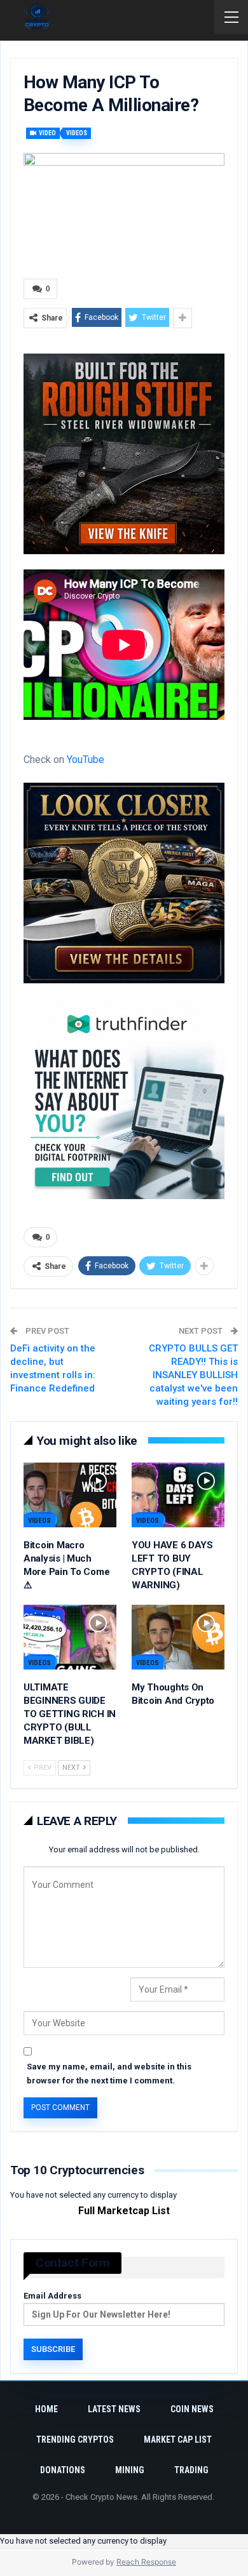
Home (46, 2409)
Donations (63, 2470)
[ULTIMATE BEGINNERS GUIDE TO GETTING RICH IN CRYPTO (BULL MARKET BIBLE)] (70, 1637)
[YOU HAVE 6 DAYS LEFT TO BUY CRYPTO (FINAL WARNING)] (178, 1495)
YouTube (86, 760)
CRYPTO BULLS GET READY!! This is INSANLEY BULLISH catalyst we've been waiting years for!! (193, 1375)
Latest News (114, 2409)
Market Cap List (178, 2440)
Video (47, 133)
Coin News (192, 2409)
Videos (77, 133)
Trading (191, 2470)
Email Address (52, 2296)
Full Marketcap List (124, 2211)
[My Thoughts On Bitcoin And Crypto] (178, 1637)
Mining (130, 2470)
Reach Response (146, 2562)
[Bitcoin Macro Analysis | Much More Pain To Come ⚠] (70, 1495)
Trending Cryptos (75, 2440)
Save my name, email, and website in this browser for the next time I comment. (109, 2074)
